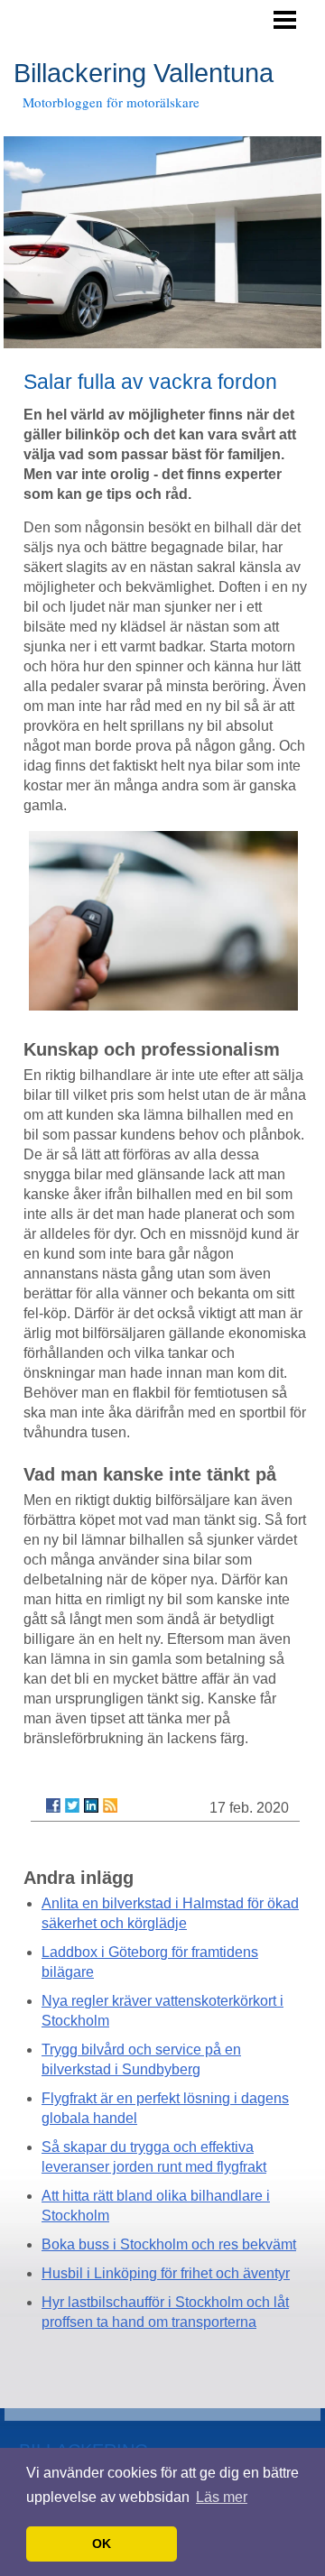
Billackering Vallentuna (144, 73)
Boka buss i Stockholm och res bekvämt (169, 2244)
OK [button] (102, 2544)
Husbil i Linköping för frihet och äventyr (166, 2273)
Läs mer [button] (222, 2497)
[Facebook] (53, 1805)
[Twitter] (72, 1805)
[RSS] (110, 1805)
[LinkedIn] (91, 1805)
